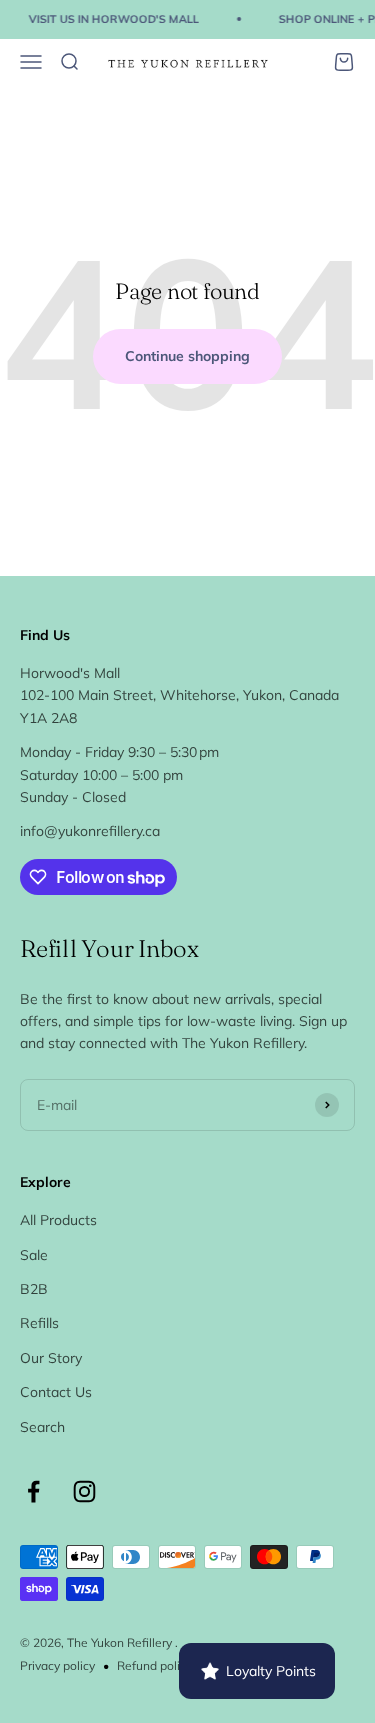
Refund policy (154, 1665)
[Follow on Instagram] (84, 1491)
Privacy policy (57, 1665)
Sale (34, 1255)
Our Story (51, 1358)
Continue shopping (187, 356)
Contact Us (56, 1392)
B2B (34, 1289)
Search (42, 1427)
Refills (39, 1323)
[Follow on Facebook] (33, 1491)
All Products (58, 1220)
